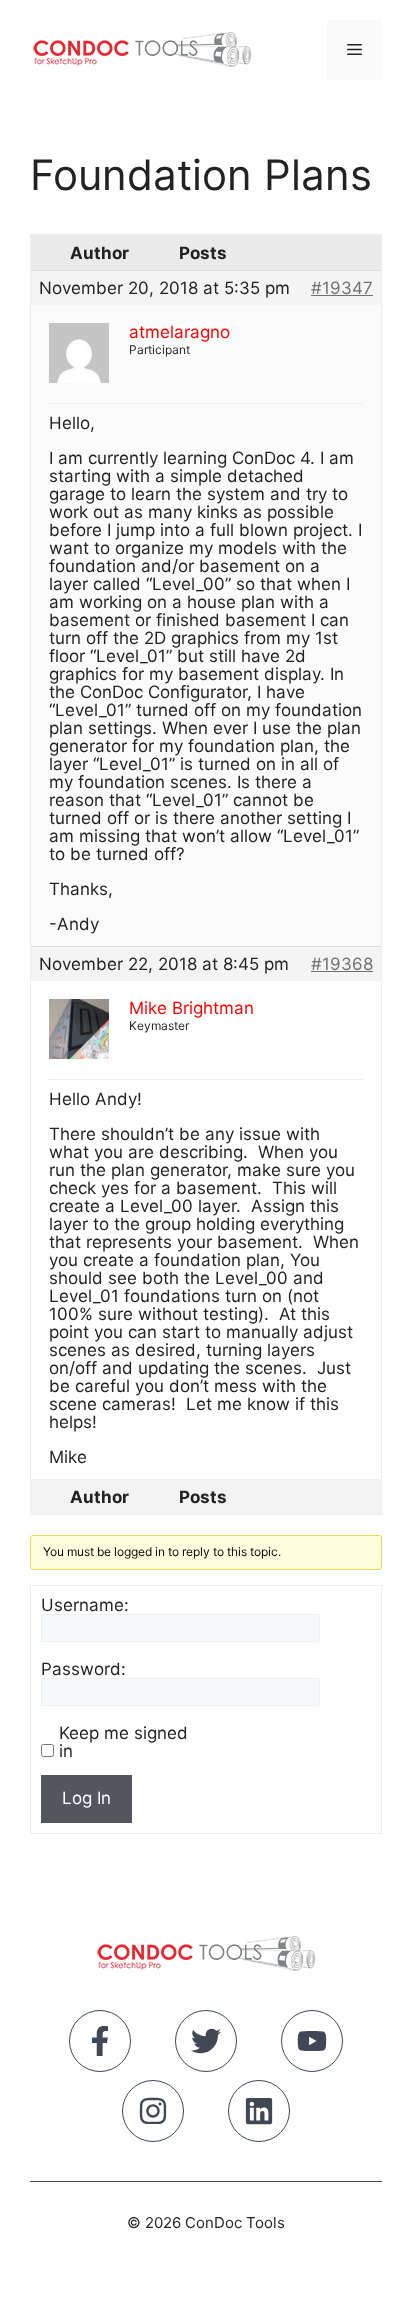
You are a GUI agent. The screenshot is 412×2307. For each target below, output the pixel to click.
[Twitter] (206, 2045)
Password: (83, 1669)
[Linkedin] (259, 2115)
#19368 (342, 964)
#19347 (342, 288)
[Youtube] (312, 2045)
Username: (85, 1605)
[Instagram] (153, 2115)
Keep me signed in (123, 1742)
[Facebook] (100, 2045)
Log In (86, 1798)
